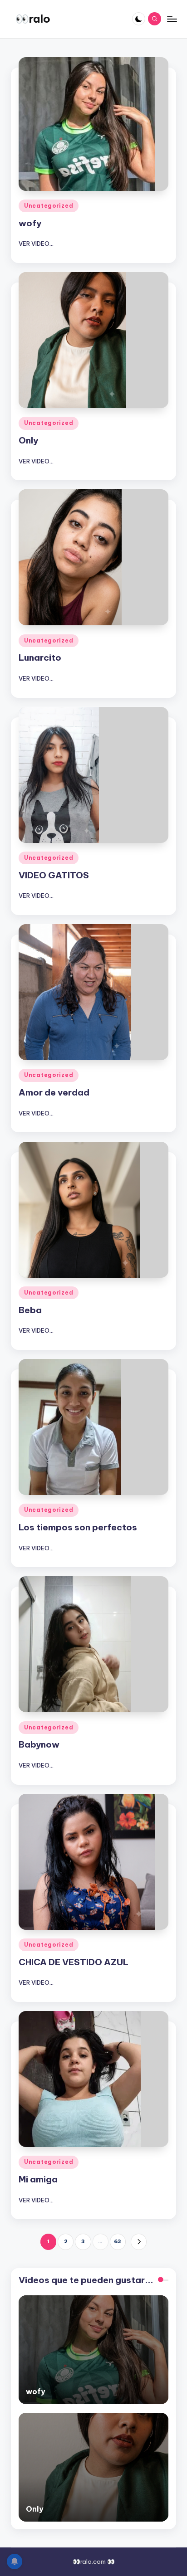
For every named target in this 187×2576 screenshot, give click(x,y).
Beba (30, 1310)
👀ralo (33, 19)
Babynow (39, 1744)
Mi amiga (38, 2179)
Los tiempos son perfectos (78, 1527)
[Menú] (172, 19)
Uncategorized (49, 206)
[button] (139, 2242)
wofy (30, 223)
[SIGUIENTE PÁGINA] (139, 2242)
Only (28, 440)
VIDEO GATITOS (54, 875)
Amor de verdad (54, 1092)
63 (118, 2241)
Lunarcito (40, 657)
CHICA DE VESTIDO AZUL (74, 1962)
